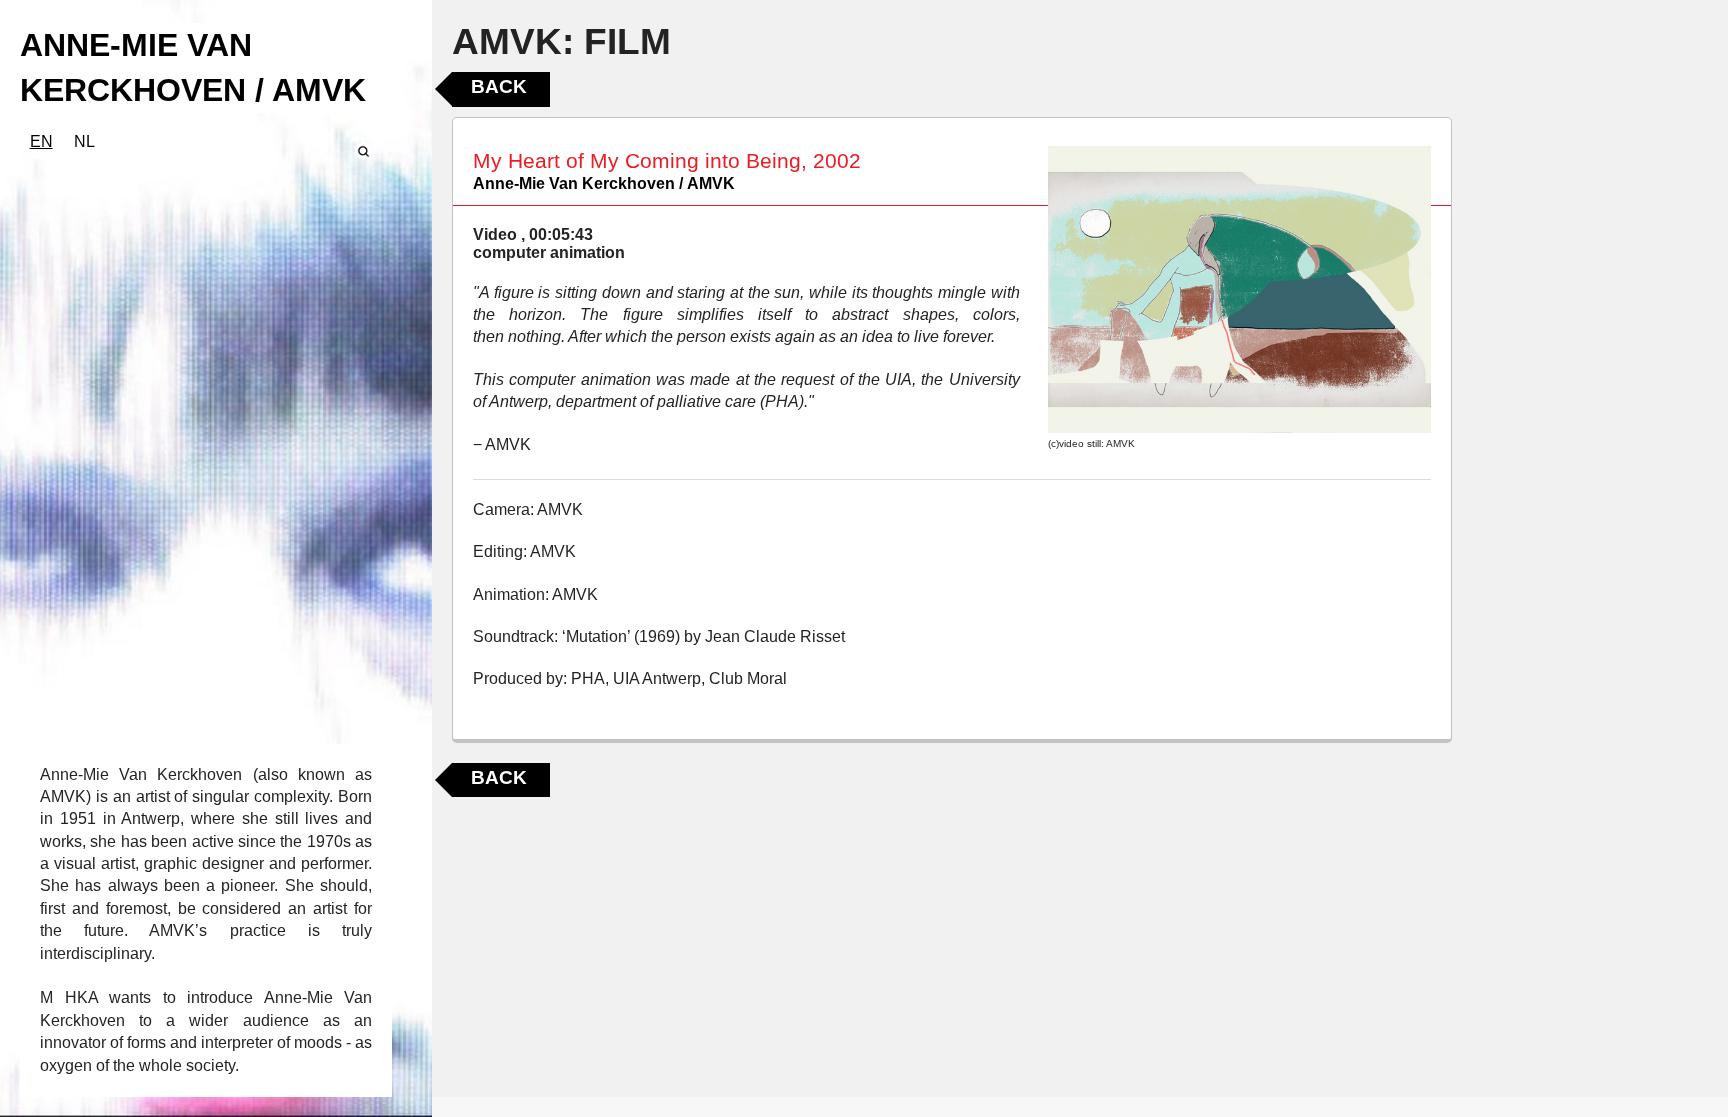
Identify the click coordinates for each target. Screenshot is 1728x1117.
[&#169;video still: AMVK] (1239, 289)
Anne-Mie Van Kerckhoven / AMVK (604, 183)
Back (499, 86)
